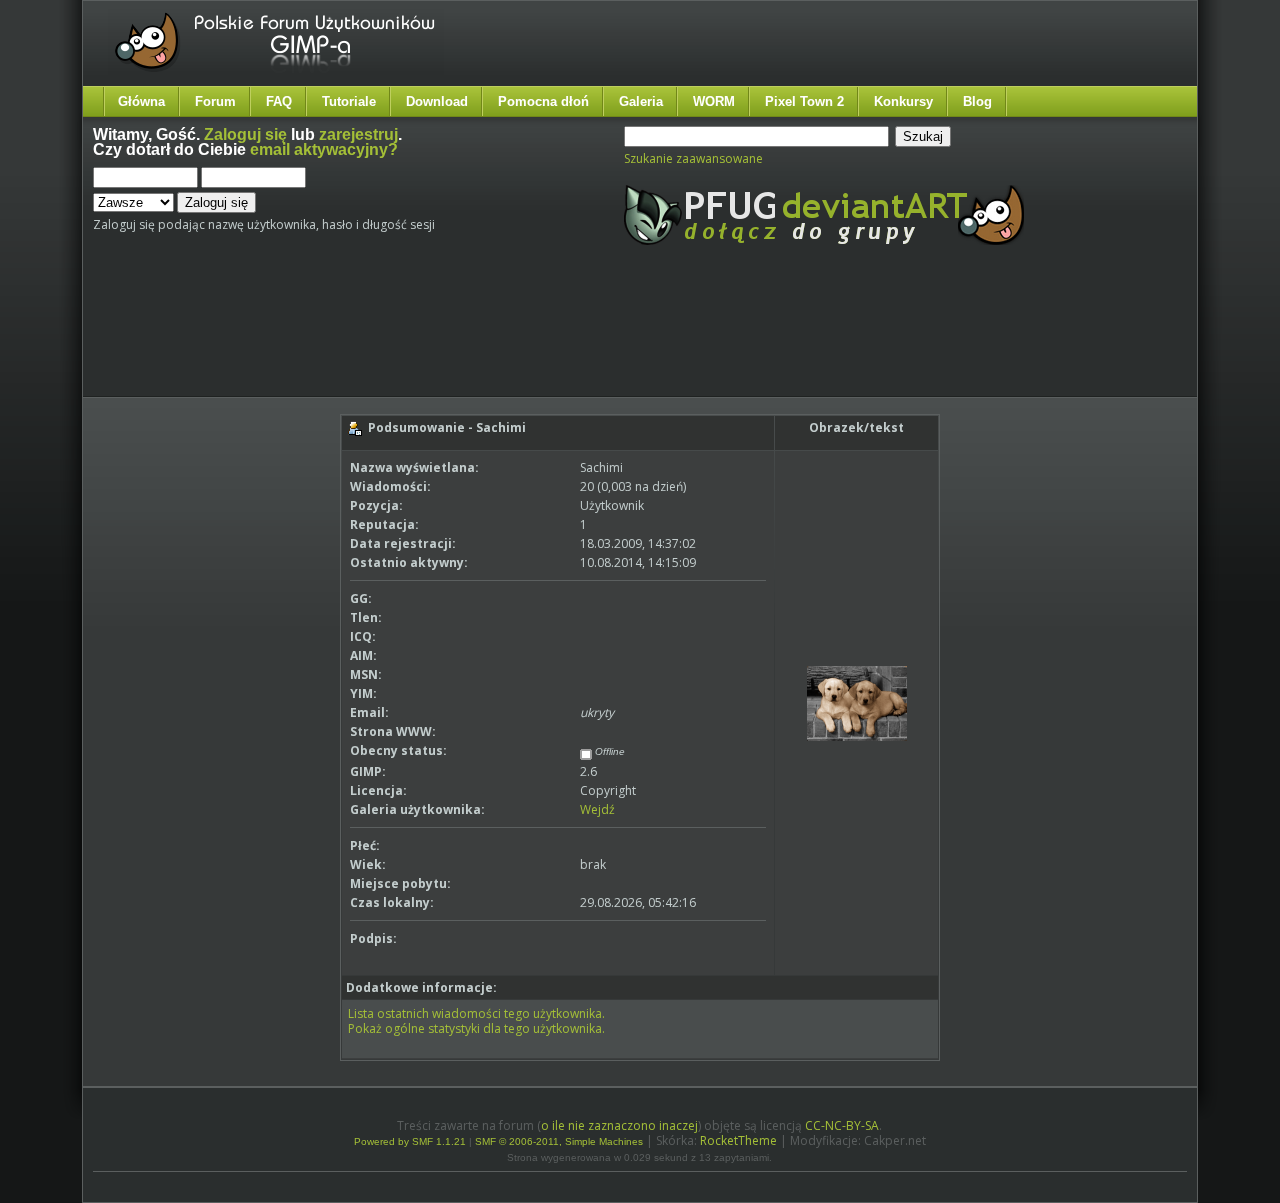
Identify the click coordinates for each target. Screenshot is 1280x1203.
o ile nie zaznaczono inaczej (619, 1125)
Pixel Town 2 (804, 101)
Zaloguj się (245, 134)
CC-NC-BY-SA (842, 1125)
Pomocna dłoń (543, 101)
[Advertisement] (468, 338)
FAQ (279, 101)
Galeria (641, 101)
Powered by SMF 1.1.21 (410, 1141)
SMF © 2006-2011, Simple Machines (559, 1141)
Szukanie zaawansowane (693, 158)
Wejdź (597, 809)
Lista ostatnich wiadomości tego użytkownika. (476, 1013)
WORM (714, 101)
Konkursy (903, 101)
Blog (977, 101)
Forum (215, 101)
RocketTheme (738, 1140)
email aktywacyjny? (324, 149)
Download (437, 101)
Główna (141, 101)
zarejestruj (358, 134)
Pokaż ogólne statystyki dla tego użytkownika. (476, 1028)
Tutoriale (349, 101)
